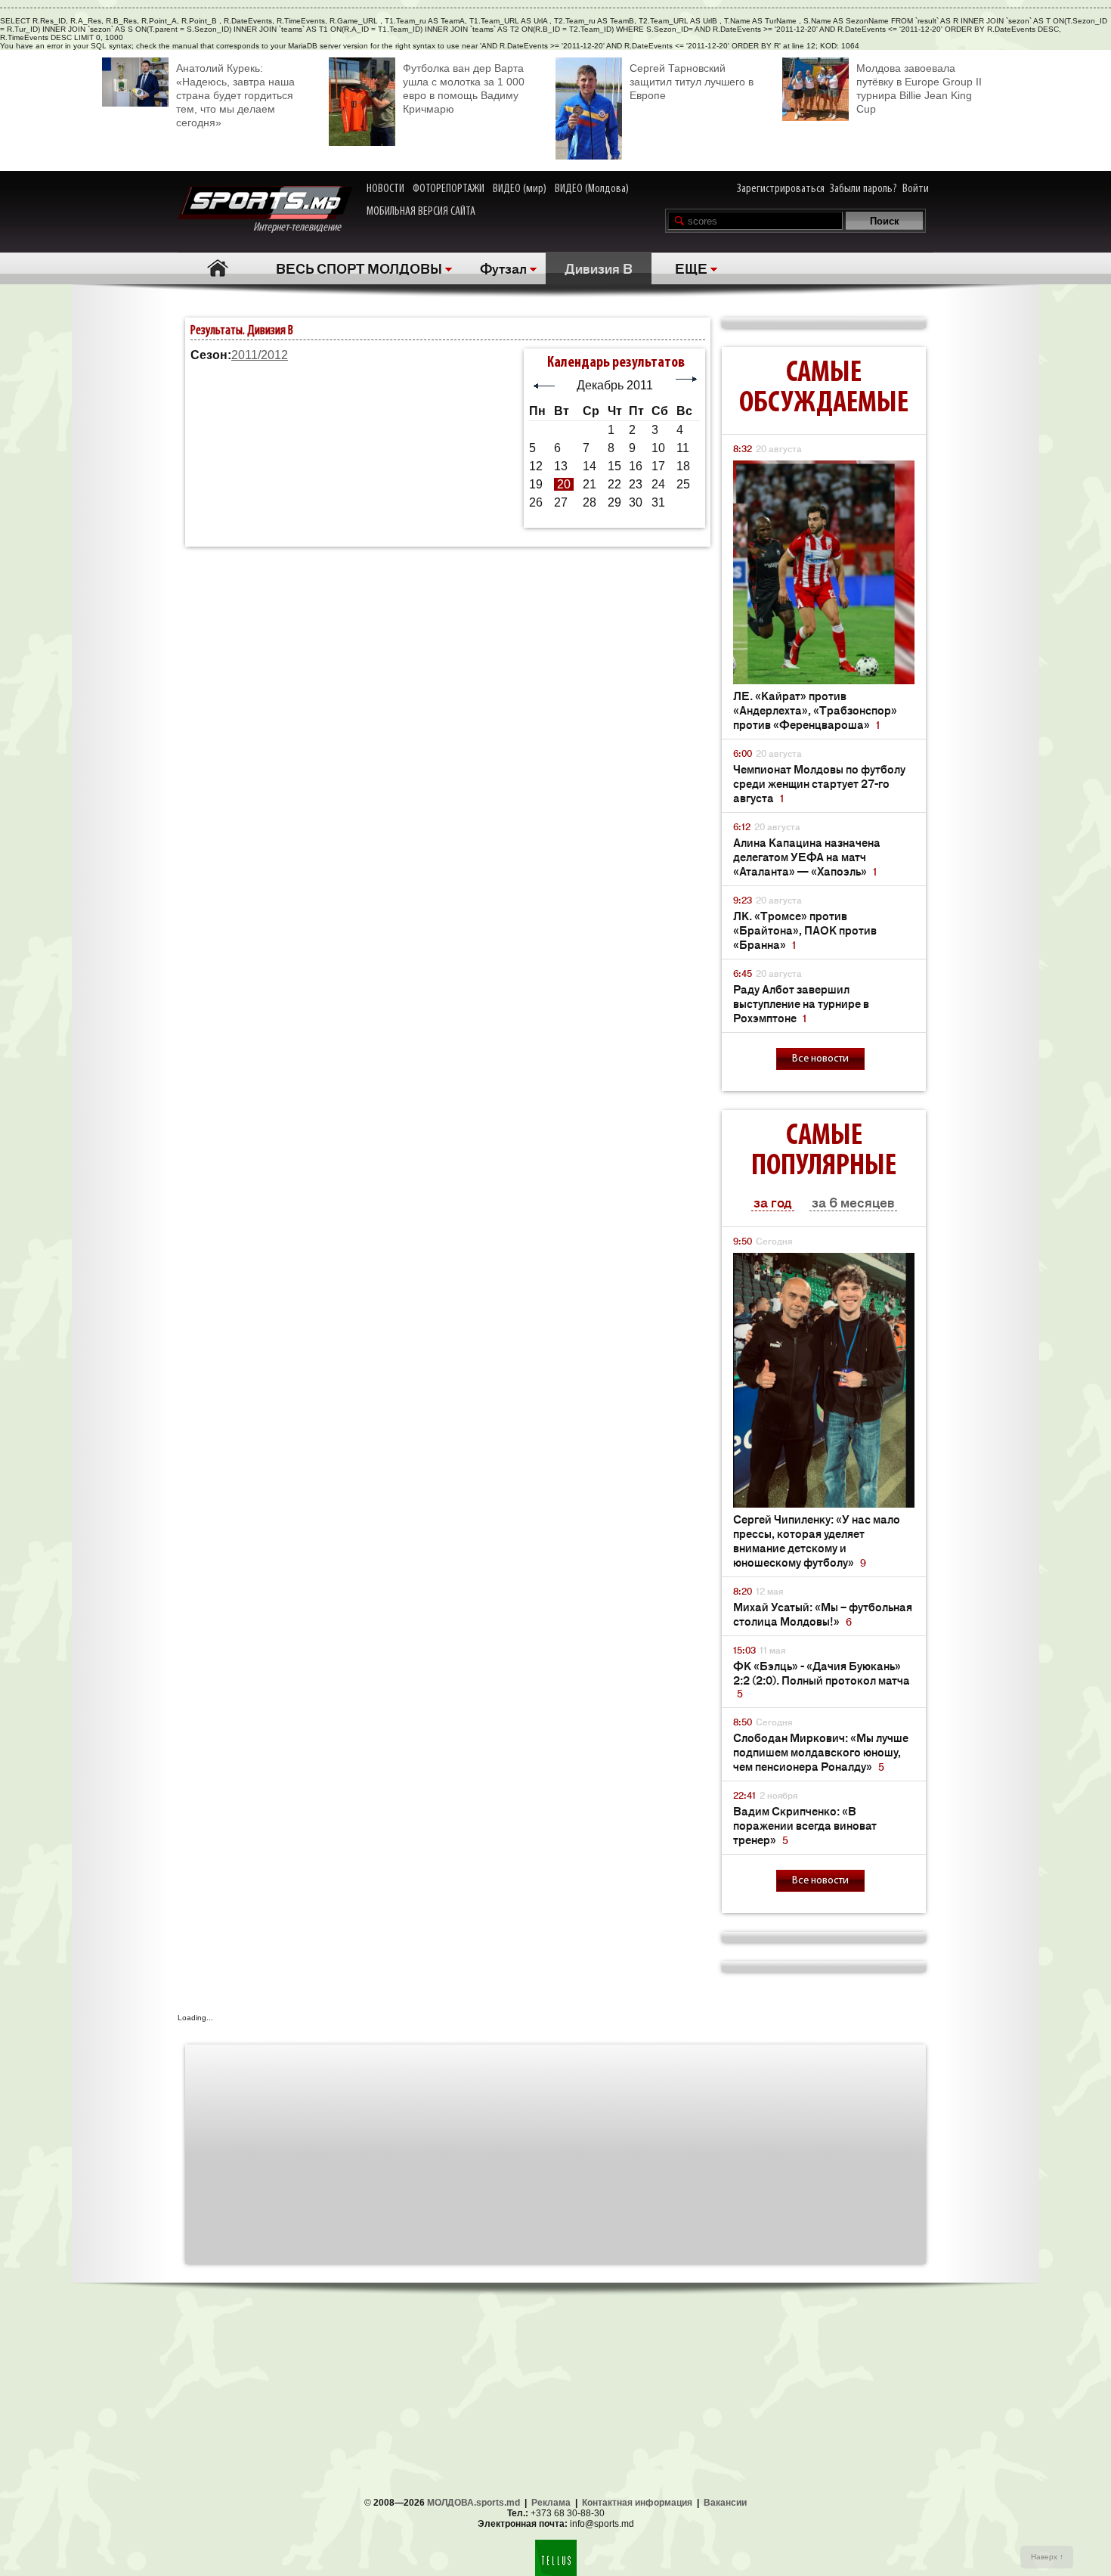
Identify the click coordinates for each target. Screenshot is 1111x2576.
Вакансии (725, 2503)
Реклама (551, 2503)
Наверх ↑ (1047, 2557)
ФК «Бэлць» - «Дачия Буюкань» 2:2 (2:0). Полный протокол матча (822, 1679)
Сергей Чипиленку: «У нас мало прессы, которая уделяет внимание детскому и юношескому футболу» (817, 1540)
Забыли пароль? (863, 189)
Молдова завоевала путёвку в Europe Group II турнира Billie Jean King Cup (919, 88)
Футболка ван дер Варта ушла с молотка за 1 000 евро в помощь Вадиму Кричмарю (464, 88)
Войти (916, 189)
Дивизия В (599, 268)
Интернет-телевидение (303, 228)
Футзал (503, 268)
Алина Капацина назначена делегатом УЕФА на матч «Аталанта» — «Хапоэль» (807, 856)
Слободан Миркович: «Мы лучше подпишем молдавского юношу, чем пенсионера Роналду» (821, 1751)
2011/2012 (260, 355)
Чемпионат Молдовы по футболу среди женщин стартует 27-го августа (819, 783)
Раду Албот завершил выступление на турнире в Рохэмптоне (801, 1003)
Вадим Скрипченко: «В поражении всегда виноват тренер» (805, 1825)
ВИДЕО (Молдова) (592, 189)
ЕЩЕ (691, 268)
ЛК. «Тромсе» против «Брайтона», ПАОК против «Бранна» (805, 930)
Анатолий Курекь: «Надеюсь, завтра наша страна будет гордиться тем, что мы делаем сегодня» (235, 95)
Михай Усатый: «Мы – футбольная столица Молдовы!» (823, 1613)
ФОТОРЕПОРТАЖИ (449, 189)
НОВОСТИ (385, 189)
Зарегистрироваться (781, 189)
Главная (217, 268)
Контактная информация (637, 2503)
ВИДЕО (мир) (520, 189)
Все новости (820, 1059)
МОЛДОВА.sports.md (473, 2503)
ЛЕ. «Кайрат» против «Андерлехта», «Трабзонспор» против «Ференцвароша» (815, 710)
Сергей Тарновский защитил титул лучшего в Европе (692, 82)
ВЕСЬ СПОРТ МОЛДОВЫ (359, 268)
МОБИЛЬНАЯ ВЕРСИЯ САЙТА (421, 212)
